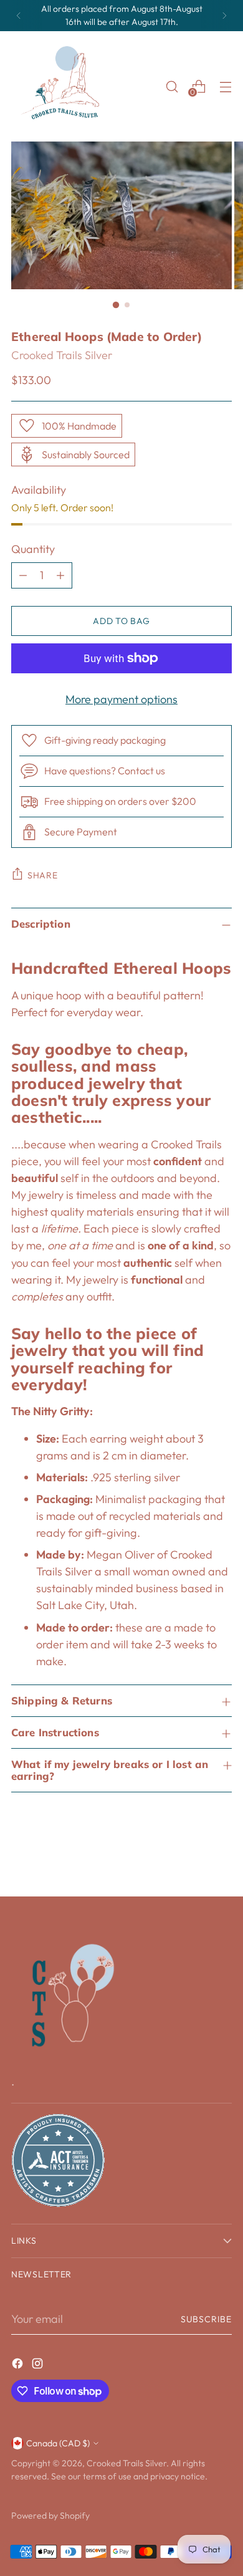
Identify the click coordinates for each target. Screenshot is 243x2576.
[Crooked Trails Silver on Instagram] (39, 2366)
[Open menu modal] (225, 86)
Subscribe (206, 2319)
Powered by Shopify (50, 2516)
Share (43, 875)
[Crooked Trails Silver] (64, 86)
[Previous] (19, 16)
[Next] (224, 16)
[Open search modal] (172, 86)
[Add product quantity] (60, 575)
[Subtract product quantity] (23, 575)
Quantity (33, 549)
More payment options (121, 699)
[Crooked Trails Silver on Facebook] (19, 2366)
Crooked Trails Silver (62, 355)
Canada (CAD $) (58, 2443)
